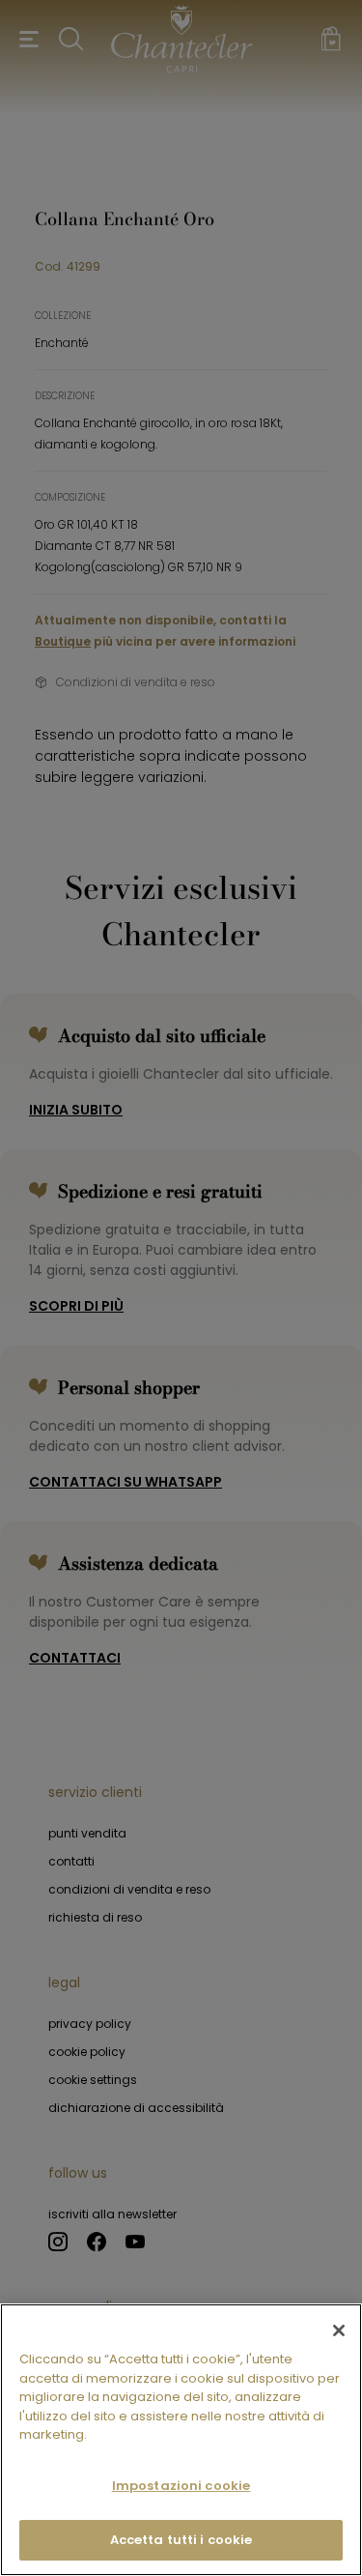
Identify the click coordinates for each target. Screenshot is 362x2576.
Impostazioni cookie (181, 2486)
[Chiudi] (339, 2330)
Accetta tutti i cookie (181, 2540)
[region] (181, 2440)
